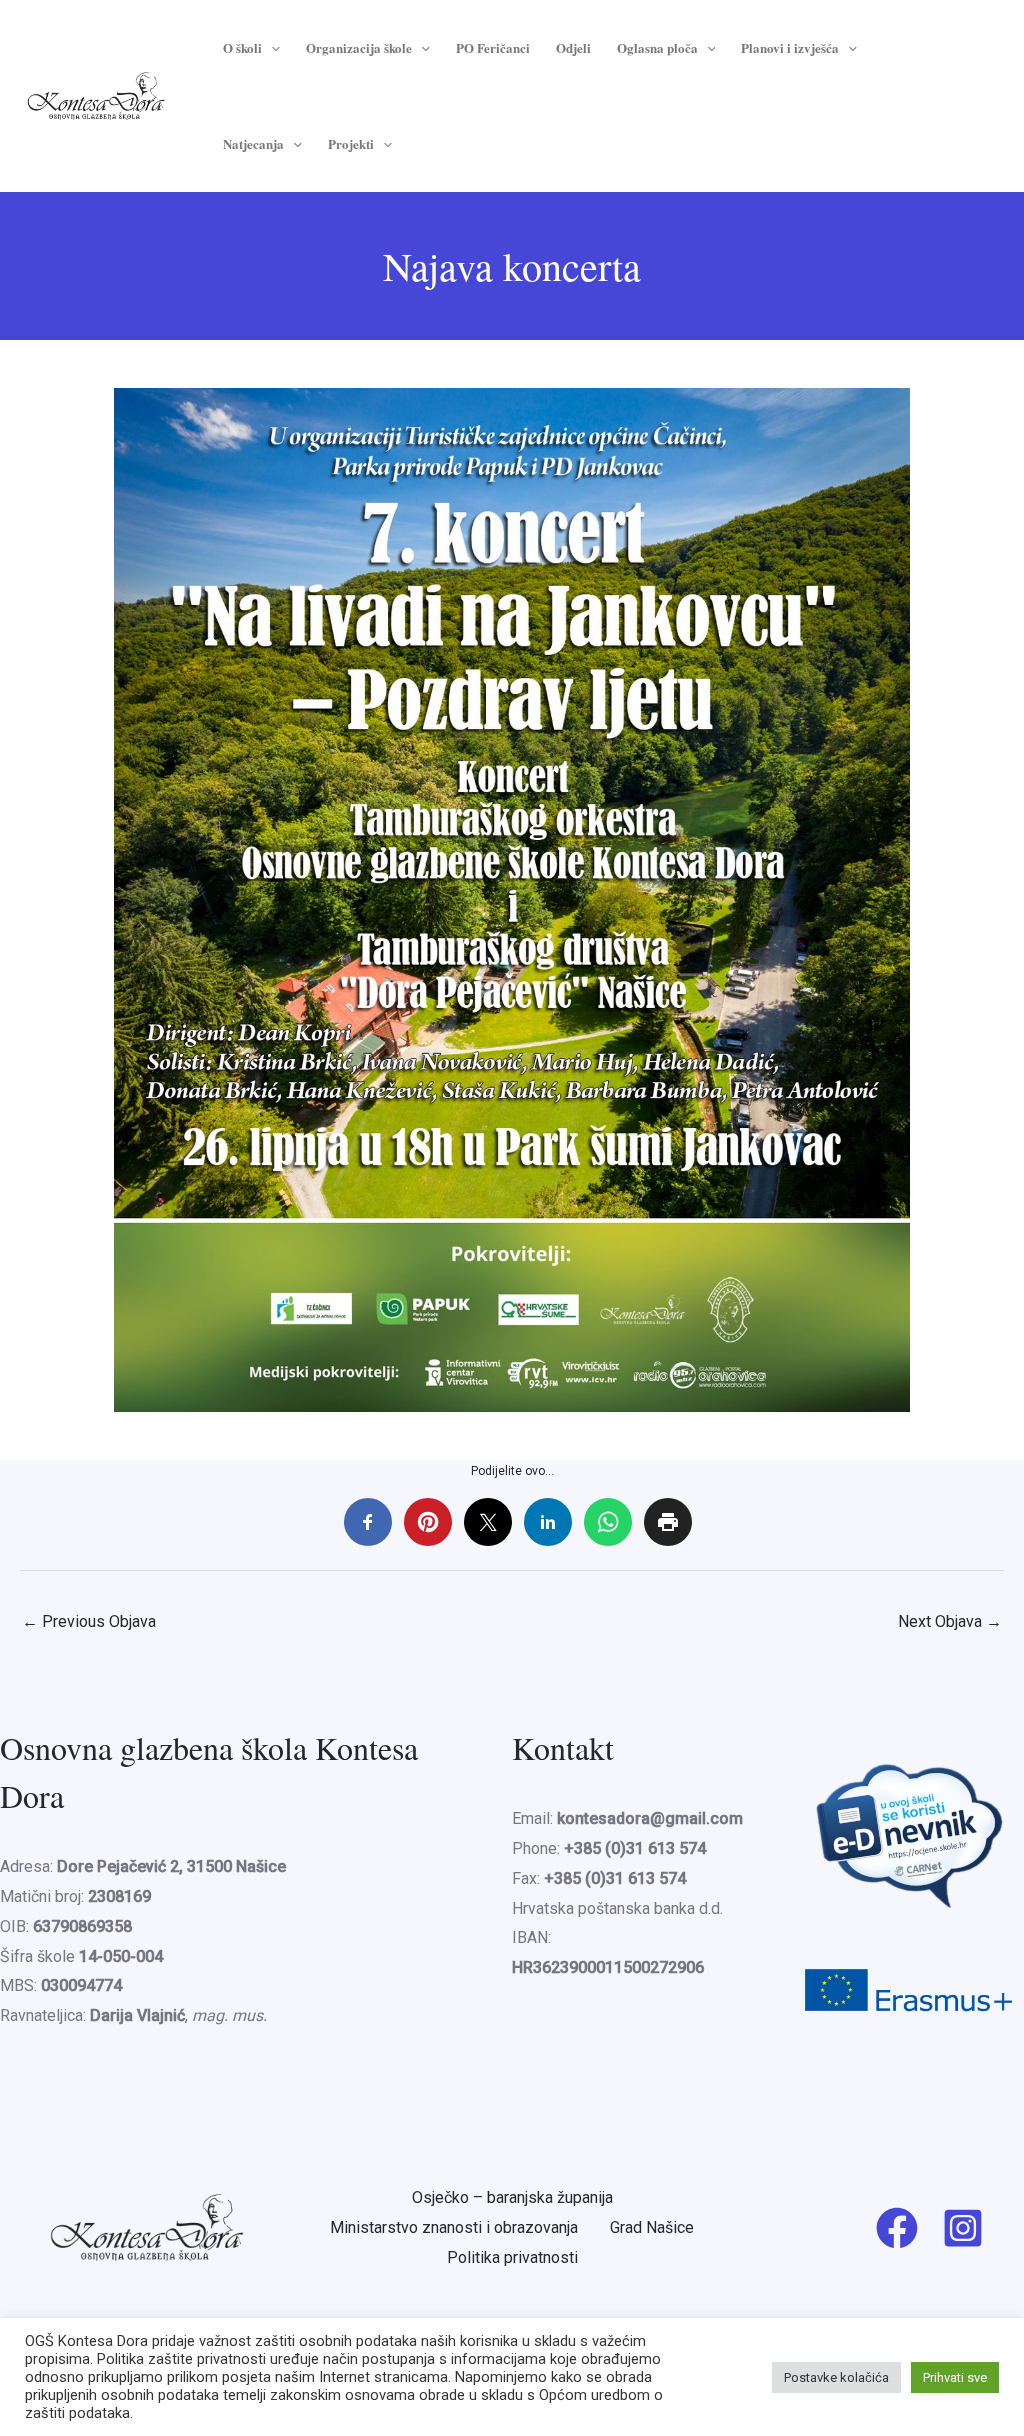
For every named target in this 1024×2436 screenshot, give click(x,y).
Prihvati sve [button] (955, 2377)
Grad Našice (652, 2227)
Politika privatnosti (512, 2257)
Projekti (351, 143)
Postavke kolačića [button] (836, 2377)
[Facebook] (897, 2228)
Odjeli (573, 47)
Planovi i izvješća (790, 47)
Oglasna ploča (657, 47)
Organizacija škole (359, 47)
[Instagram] (963, 2228)
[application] (271, 48)
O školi (242, 47)
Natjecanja (253, 143)
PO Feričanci (493, 47)
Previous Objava (89, 1621)
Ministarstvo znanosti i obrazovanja (454, 2227)
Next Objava (950, 1621)
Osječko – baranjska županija (512, 2197)
